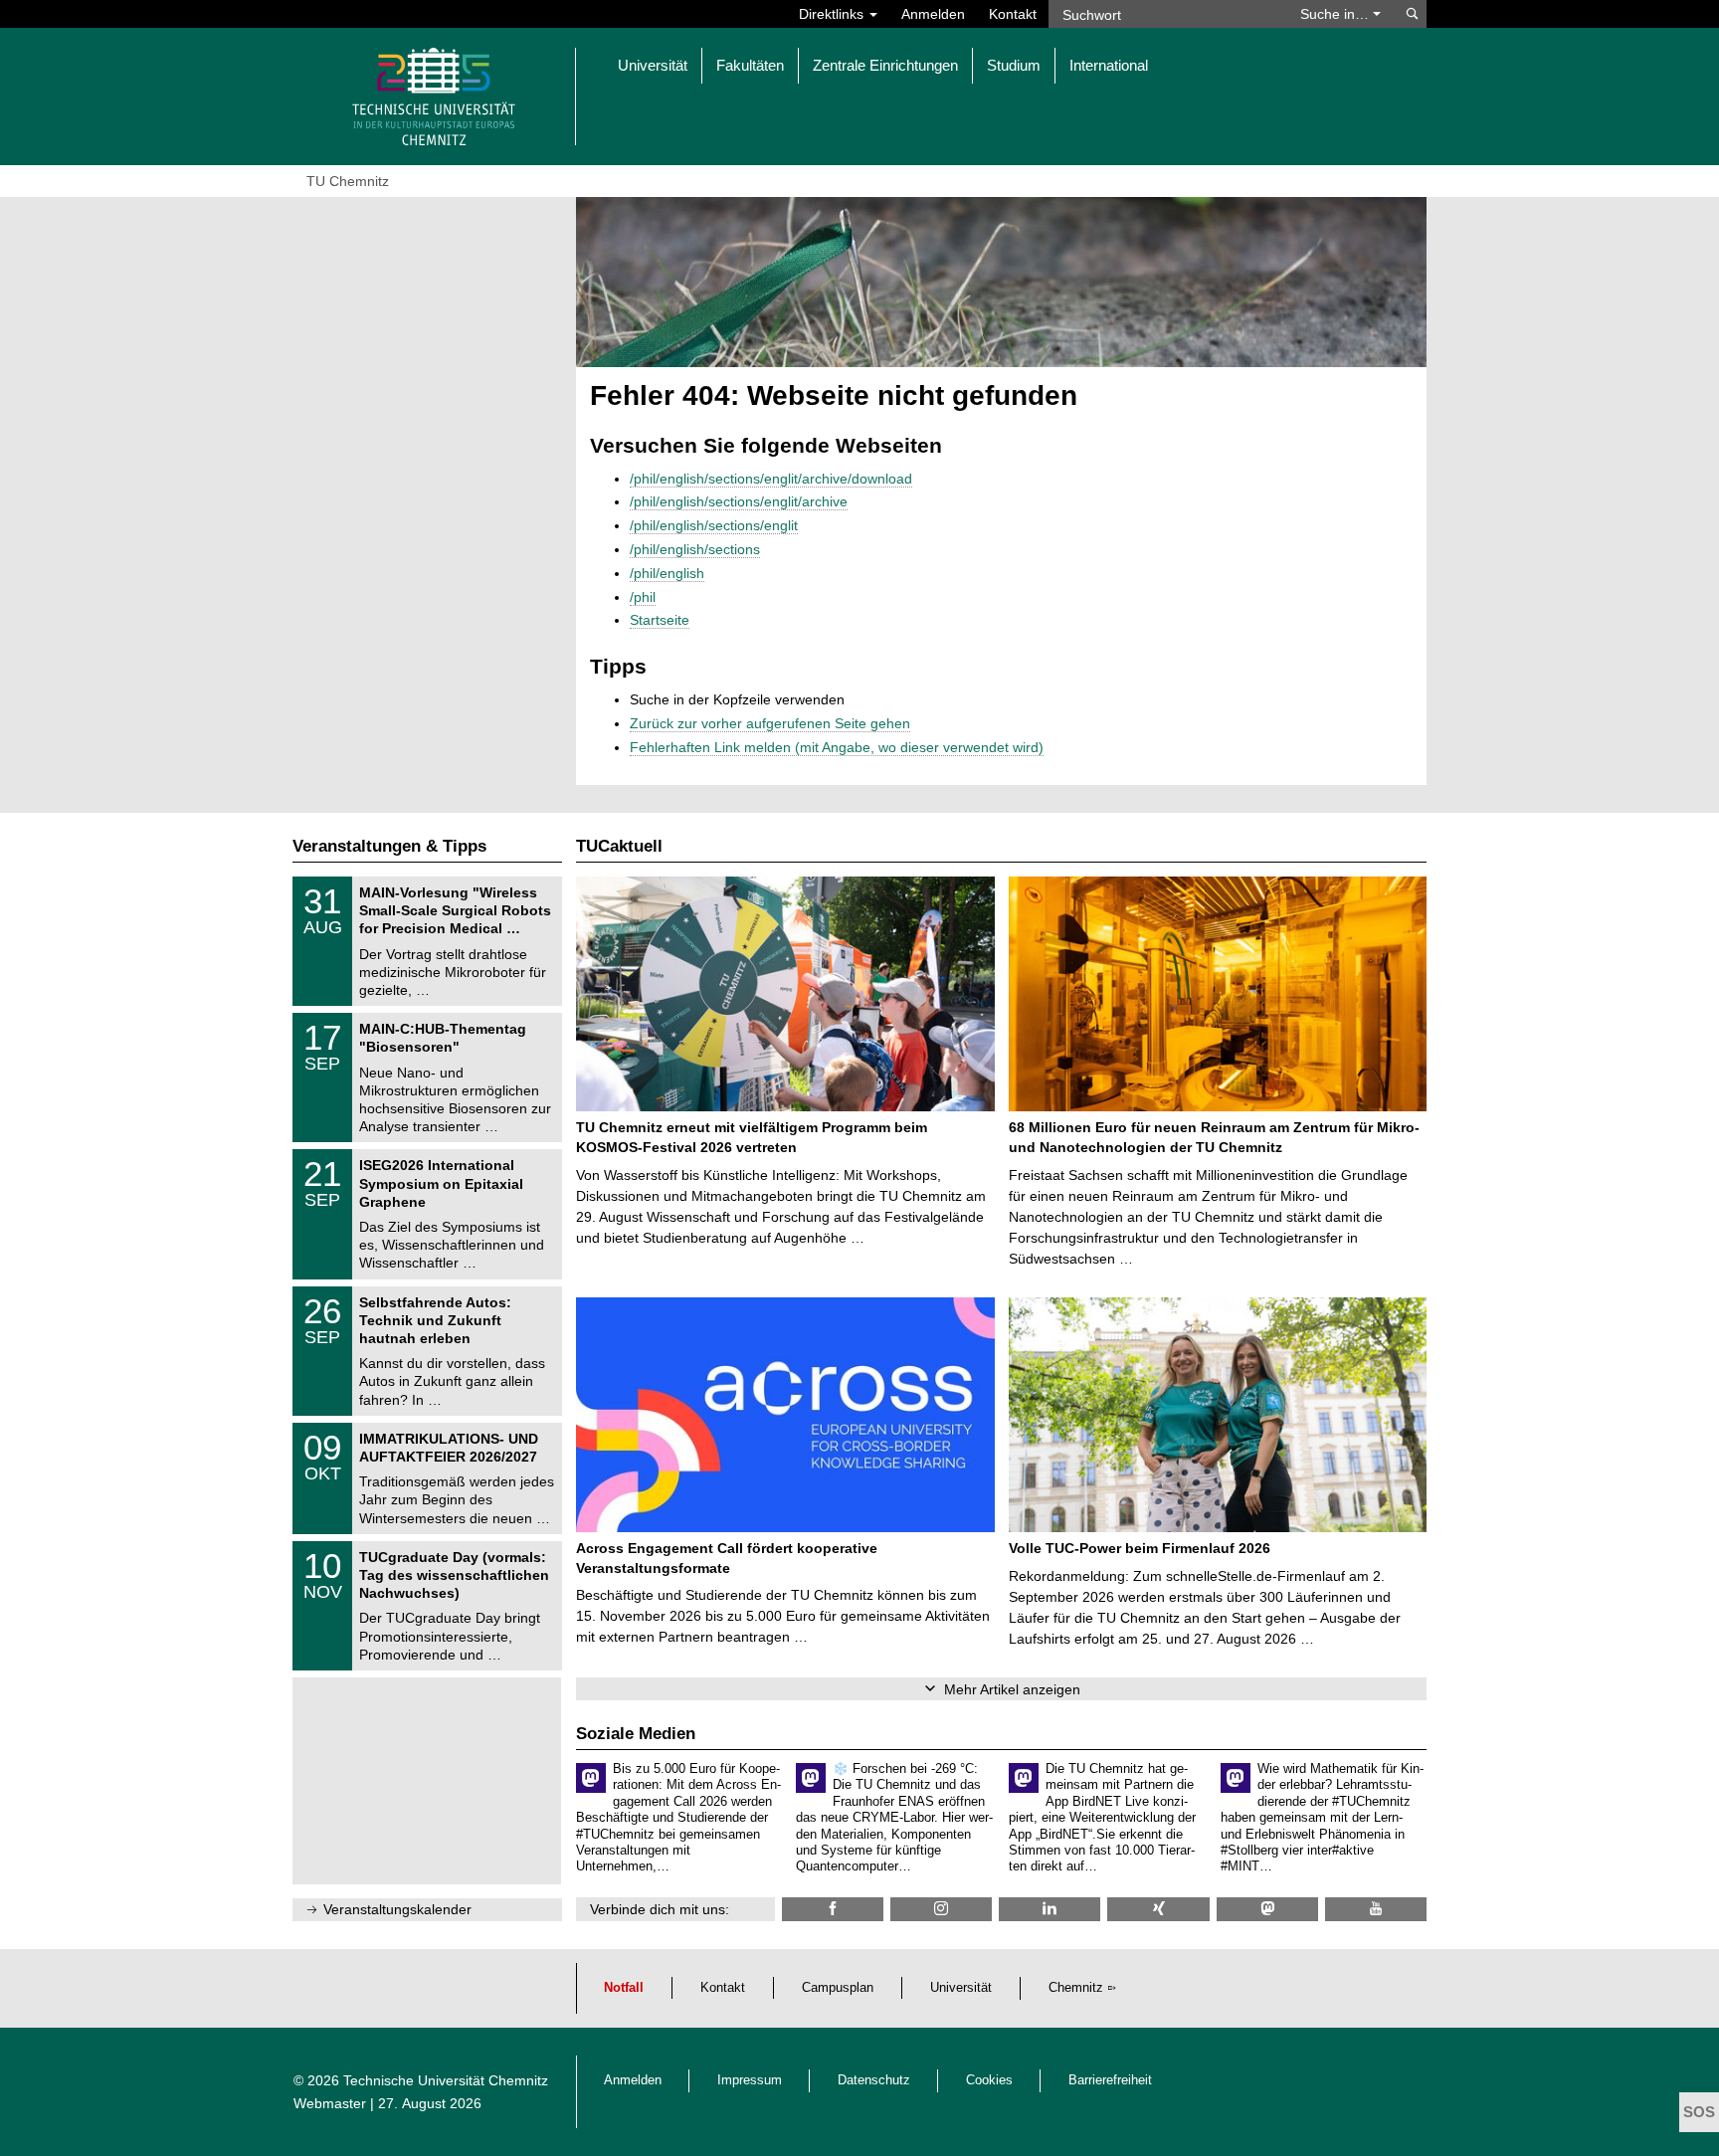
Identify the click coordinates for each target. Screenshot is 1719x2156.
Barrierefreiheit (1110, 2080)
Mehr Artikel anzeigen (1012, 1689)
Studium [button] (1014, 65)
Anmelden (933, 14)
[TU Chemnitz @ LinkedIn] (1050, 1909)
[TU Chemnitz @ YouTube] (1376, 1909)
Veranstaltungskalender (397, 1909)
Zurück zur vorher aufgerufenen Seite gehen (770, 723)
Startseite (660, 620)
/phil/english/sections (695, 549)
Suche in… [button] (1337, 14)
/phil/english (667, 573)
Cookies (989, 2080)
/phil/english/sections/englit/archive (739, 501)
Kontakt (1013, 14)
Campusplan (838, 1988)
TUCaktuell (619, 846)
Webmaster (330, 2103)
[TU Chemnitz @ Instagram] (941, 1909)
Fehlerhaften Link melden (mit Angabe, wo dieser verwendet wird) (837, 747)
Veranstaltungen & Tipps (389, 846)
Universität (961, 1988)
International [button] (1109, 65)
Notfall (624, 1988)
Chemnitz (1076, 1988)
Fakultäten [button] (750, 65)
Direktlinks (833, 14)
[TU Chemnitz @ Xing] (1158, 1909)
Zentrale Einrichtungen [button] (885, 65)
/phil (643, 597)
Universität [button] (653, 65)
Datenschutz (874, 2080)
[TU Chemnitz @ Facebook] (833, 1909)
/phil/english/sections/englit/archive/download (771, 479)
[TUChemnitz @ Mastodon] (1267, 1909)
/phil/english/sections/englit (714, 525)
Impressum (750, 2080)
